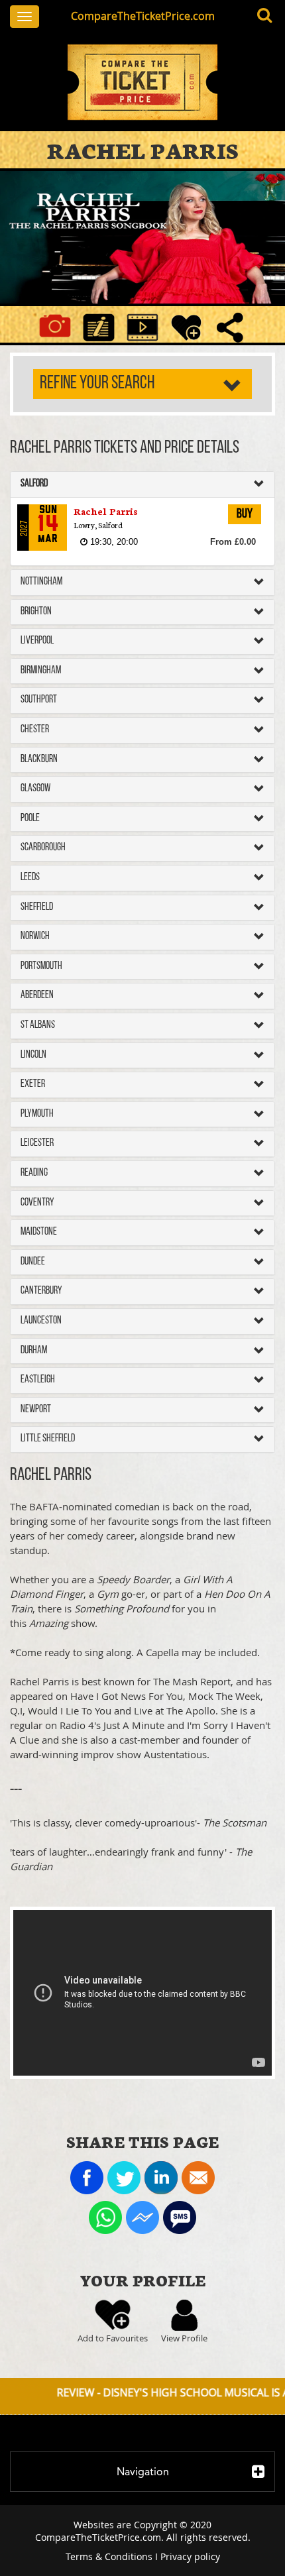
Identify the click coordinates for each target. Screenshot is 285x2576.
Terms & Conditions (109, 2556)
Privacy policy (190, 2556)
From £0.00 (233, 542)
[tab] (142, 484)
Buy (245, 514)
